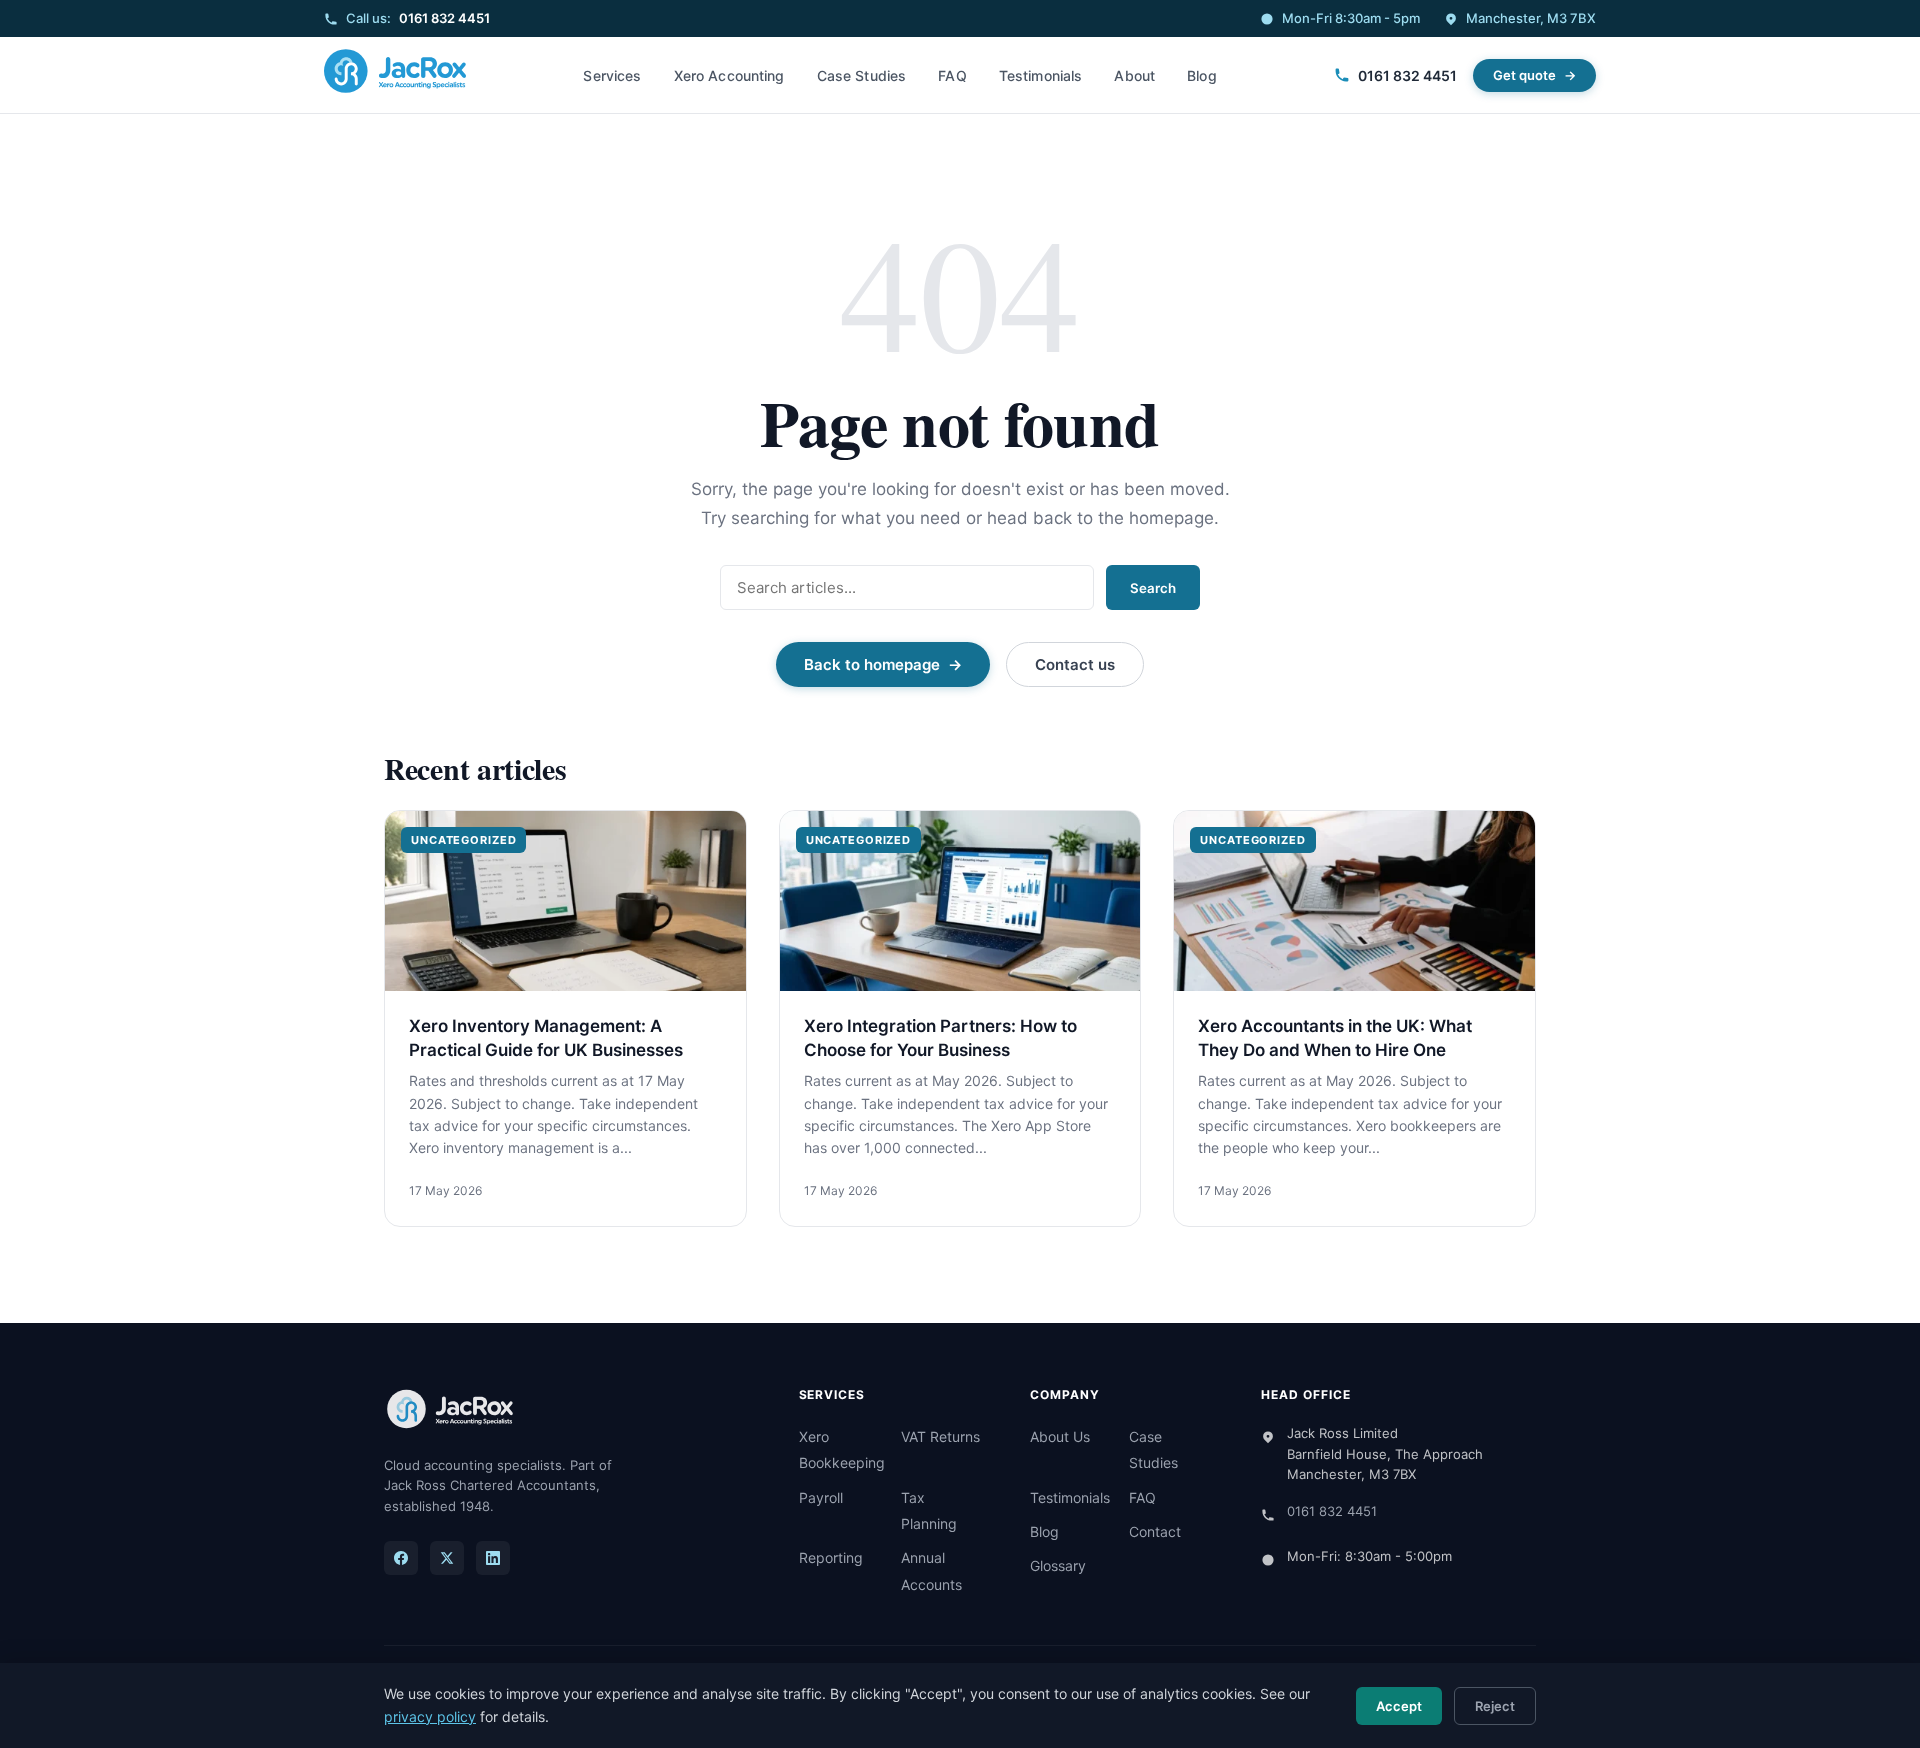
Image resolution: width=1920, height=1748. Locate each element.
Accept (1399, 1706)
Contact (1155, 1531)
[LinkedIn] (493, 1558)
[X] (447, 1558)
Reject (1495, 1706)
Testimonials (1041, 75)
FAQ (952, 75)
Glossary (1058, 1565)
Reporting (831, 1557)
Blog (1202, 75)
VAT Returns (940, 1436)
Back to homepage (872, 664)
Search (1153, 588)
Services (612, 75)
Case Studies (862, 75)
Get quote (1524, 75)
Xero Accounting (729, 75)
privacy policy (430, 1716)
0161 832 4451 (444, 18)
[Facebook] (401, 1558)
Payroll (821, 1497)
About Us (1060, 1436)
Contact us (1075, 664)
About (1134, 75)
